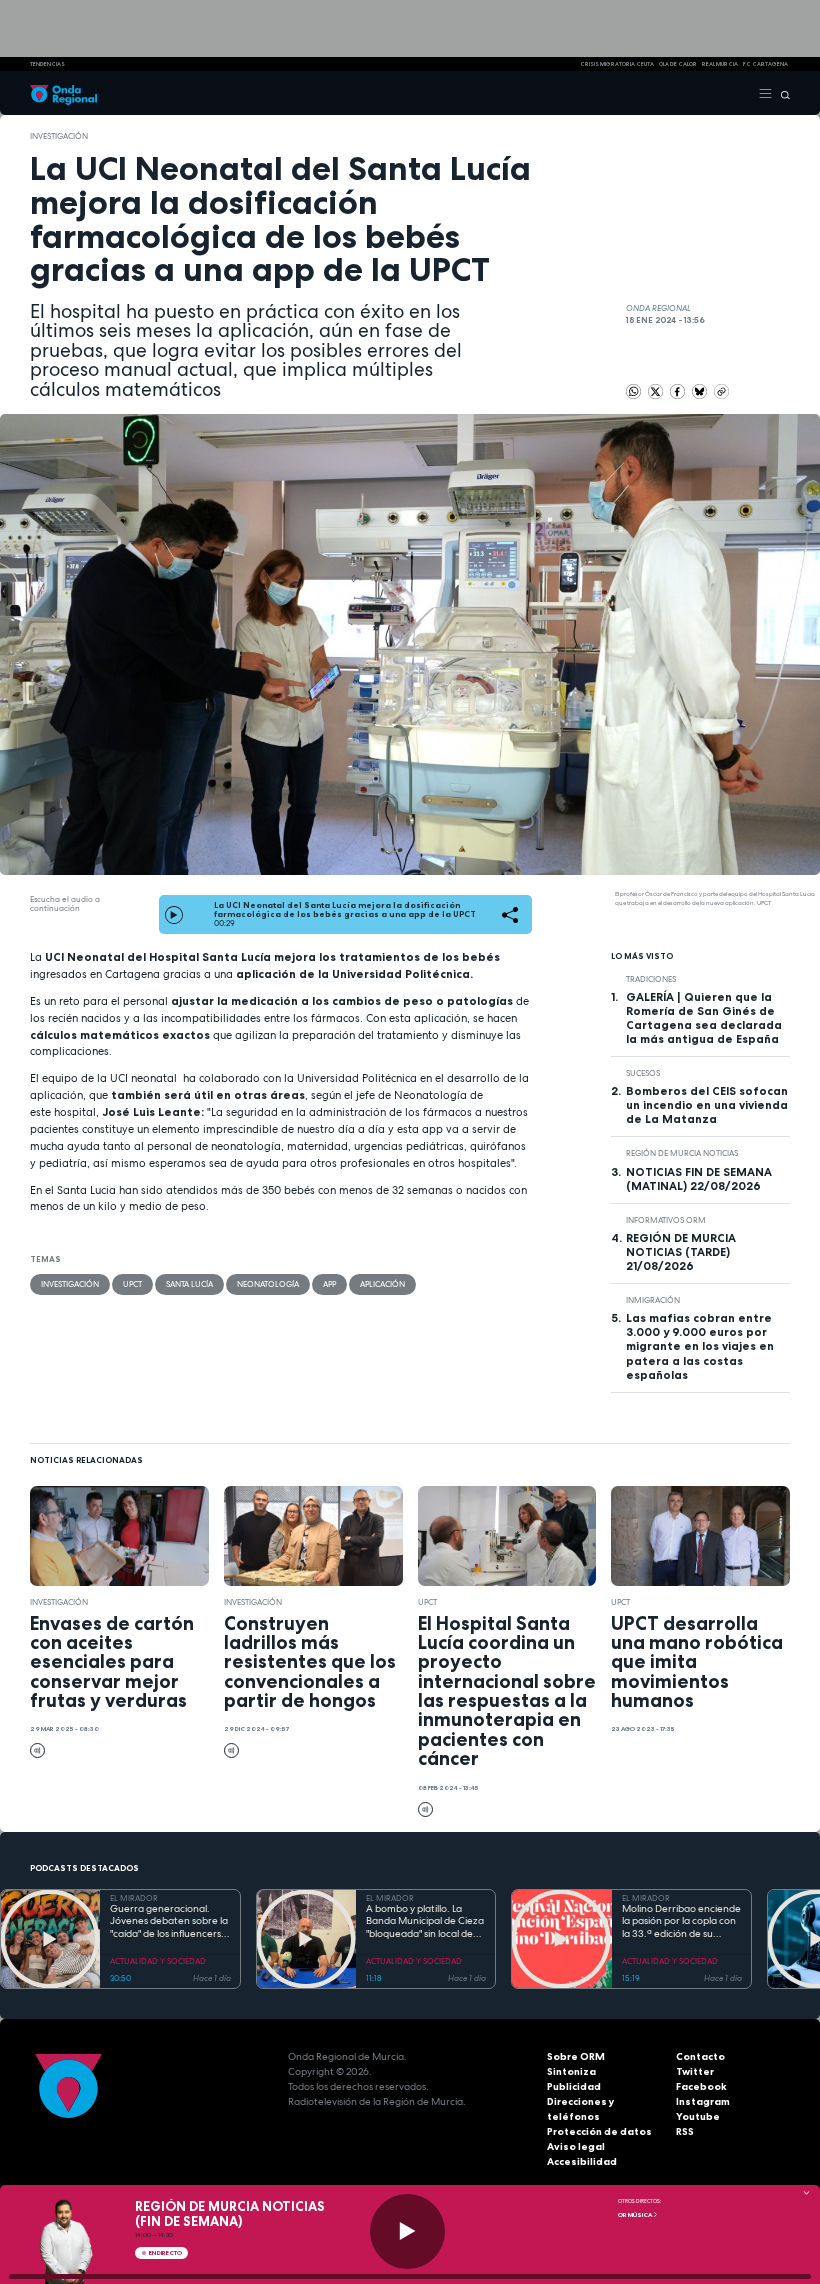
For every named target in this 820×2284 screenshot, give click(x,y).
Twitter (695, 2071)
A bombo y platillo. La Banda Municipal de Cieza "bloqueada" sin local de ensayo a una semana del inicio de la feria (425, 1922)
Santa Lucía (189, 1284)
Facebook (701, 2086)
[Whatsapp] (633, 391)
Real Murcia (720, 64)
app (329, 1284)
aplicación (382, 1284)
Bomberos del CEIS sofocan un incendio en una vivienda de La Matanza (707, 1105)
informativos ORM (666, 1220)
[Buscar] (781, 93)
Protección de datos (599, 2131)
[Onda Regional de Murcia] (63, 93)
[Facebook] (678, 390)
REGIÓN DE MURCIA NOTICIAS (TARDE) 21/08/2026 (681, 1252)
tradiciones (651, 979)
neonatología (268, 1284)
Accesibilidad (582, 2161)
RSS (685, 2131)
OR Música (635, 2215)
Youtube (698, 2116)
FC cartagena (765, 64)
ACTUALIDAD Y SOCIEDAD (158, 1961)
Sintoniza (571, 2071)
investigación (59, 136)
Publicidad (574, 2086)
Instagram (703, 2101)
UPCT (132, 1284)
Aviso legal (576, 2146)
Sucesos (643, 1073)
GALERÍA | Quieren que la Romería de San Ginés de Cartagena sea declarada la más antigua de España (704, 1018)
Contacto (700, 2056)
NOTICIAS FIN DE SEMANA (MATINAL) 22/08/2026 (699, 1179)
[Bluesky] (700, 390)
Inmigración (653, 1300)
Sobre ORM (576, 2056)
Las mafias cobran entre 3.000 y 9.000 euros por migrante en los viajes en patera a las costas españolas (700, 1346)
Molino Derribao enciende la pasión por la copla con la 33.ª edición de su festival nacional (681, 1922)
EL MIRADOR (134, 1898)
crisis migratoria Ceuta (617, 64)
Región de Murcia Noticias (682, 1153)
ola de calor (678, 64)
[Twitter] (656, 390)
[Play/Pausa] (407, 2231)
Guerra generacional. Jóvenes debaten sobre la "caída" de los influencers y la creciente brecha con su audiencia (170, 1922)
